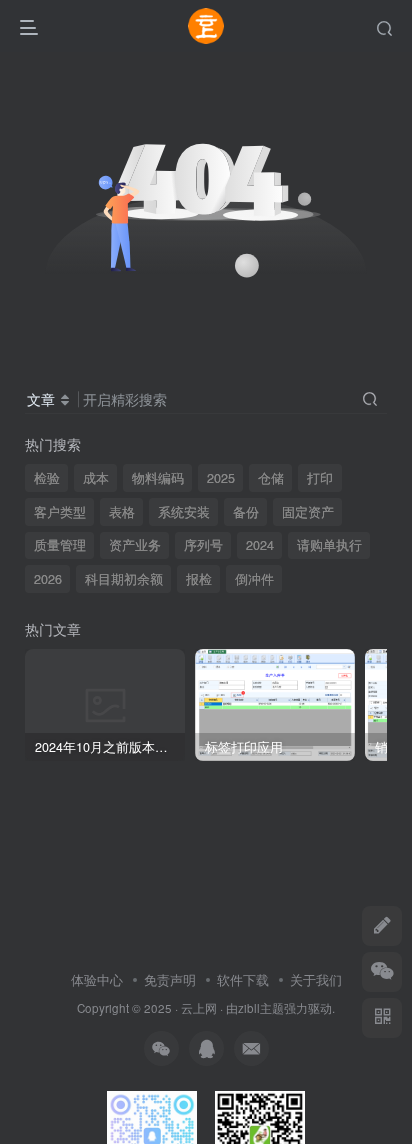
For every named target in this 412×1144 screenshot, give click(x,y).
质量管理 (60, 545)
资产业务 (135, 545)
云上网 (199, 1008)
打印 (320, 478)
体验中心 (97, 979)
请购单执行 (329, 545)
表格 (122, 512)
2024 (260, 545)
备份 (246, 512)
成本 (96, 478)
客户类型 (60, 512)
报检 (199, 579)
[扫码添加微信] (382, 972)
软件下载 (243, 979)
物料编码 (158, 478)
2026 (48, 579)
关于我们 (316, 979)
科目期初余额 (124, 579)
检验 (47, 478)
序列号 (203, 545)
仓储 (271, 478)
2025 (221, 478)
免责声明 (170, 979)
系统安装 (184, 512)
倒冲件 (254, 579)
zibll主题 (261, 1008)
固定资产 (308, 512)
